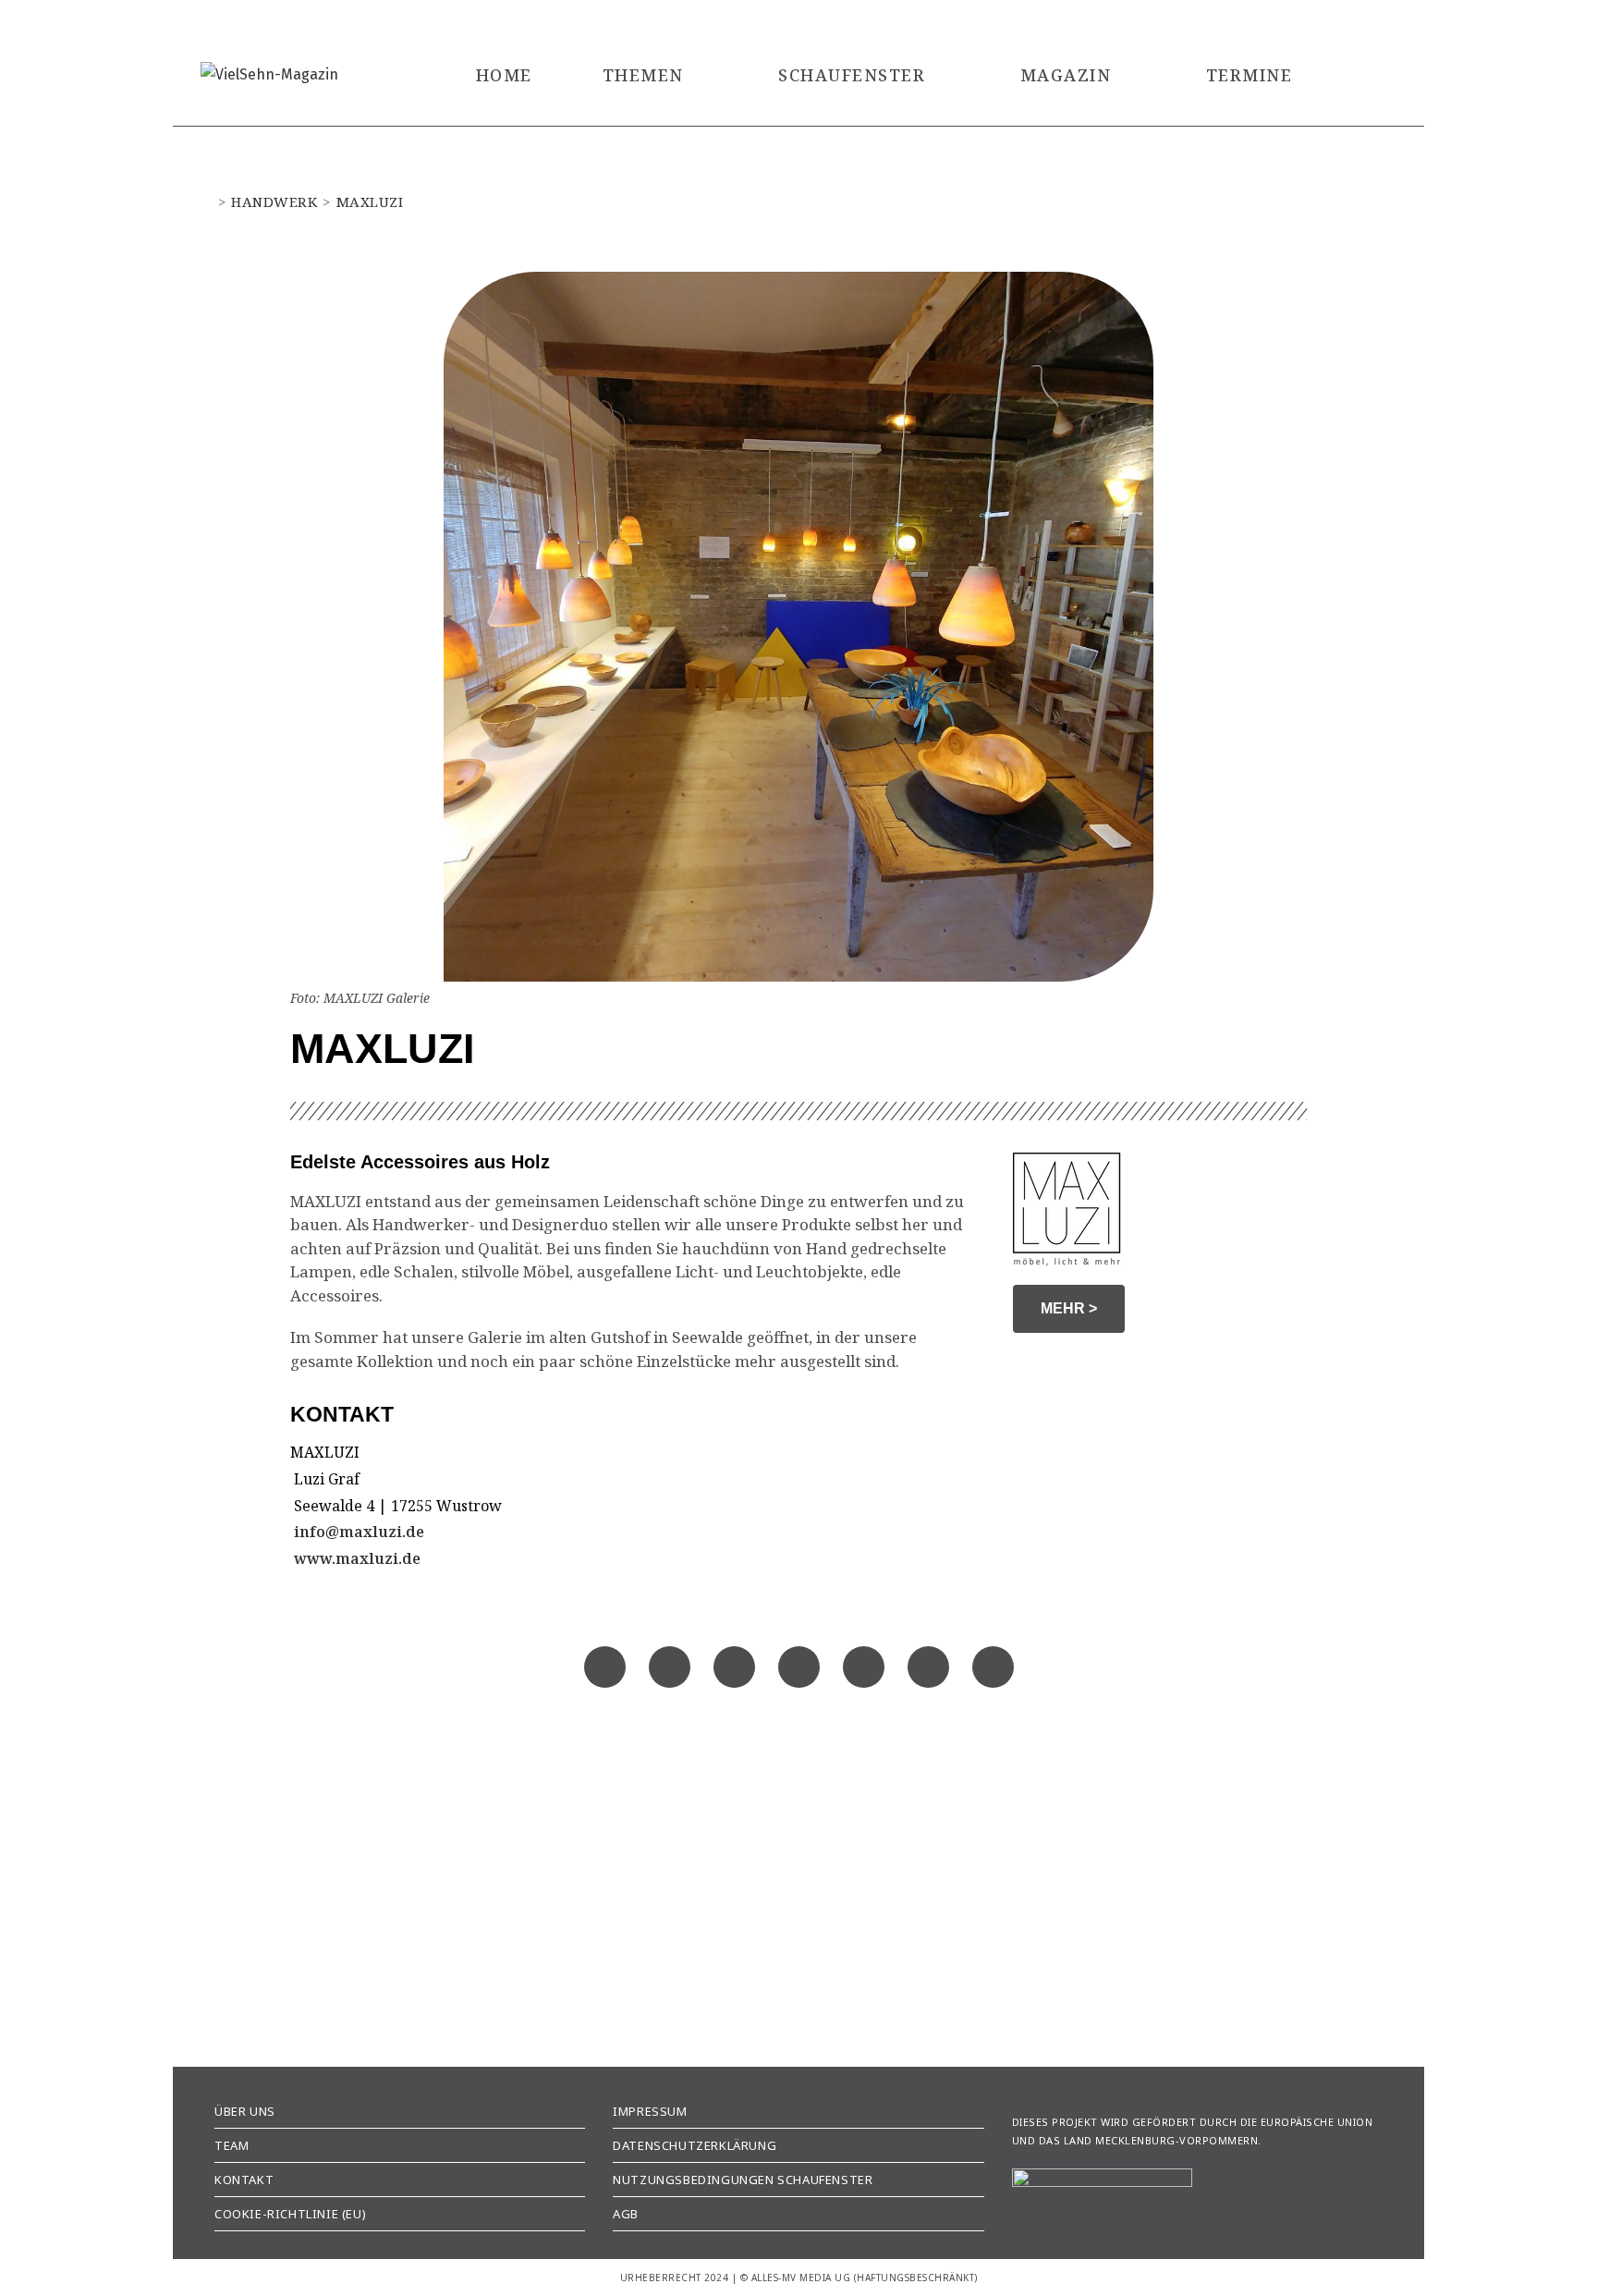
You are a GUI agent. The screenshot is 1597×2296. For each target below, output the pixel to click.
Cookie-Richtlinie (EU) (290, 2214)
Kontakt (244, 2180)
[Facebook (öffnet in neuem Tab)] (1308, 18)
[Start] (207, 202)
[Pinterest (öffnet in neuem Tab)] (1342, 18)
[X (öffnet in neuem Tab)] (1274, 18)
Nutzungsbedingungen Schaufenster (743, 2180)
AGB (626, 2214)
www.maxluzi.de (355, 1558)
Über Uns (245, 2111)
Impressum (650, 2111)
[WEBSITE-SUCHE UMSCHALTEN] (1369, 75)
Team (232, 2145)
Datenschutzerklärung (695, 2145)
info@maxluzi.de (357, 1532)
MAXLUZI (370, 202)
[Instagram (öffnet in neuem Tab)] (1367, 18)
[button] (605, 1667)
